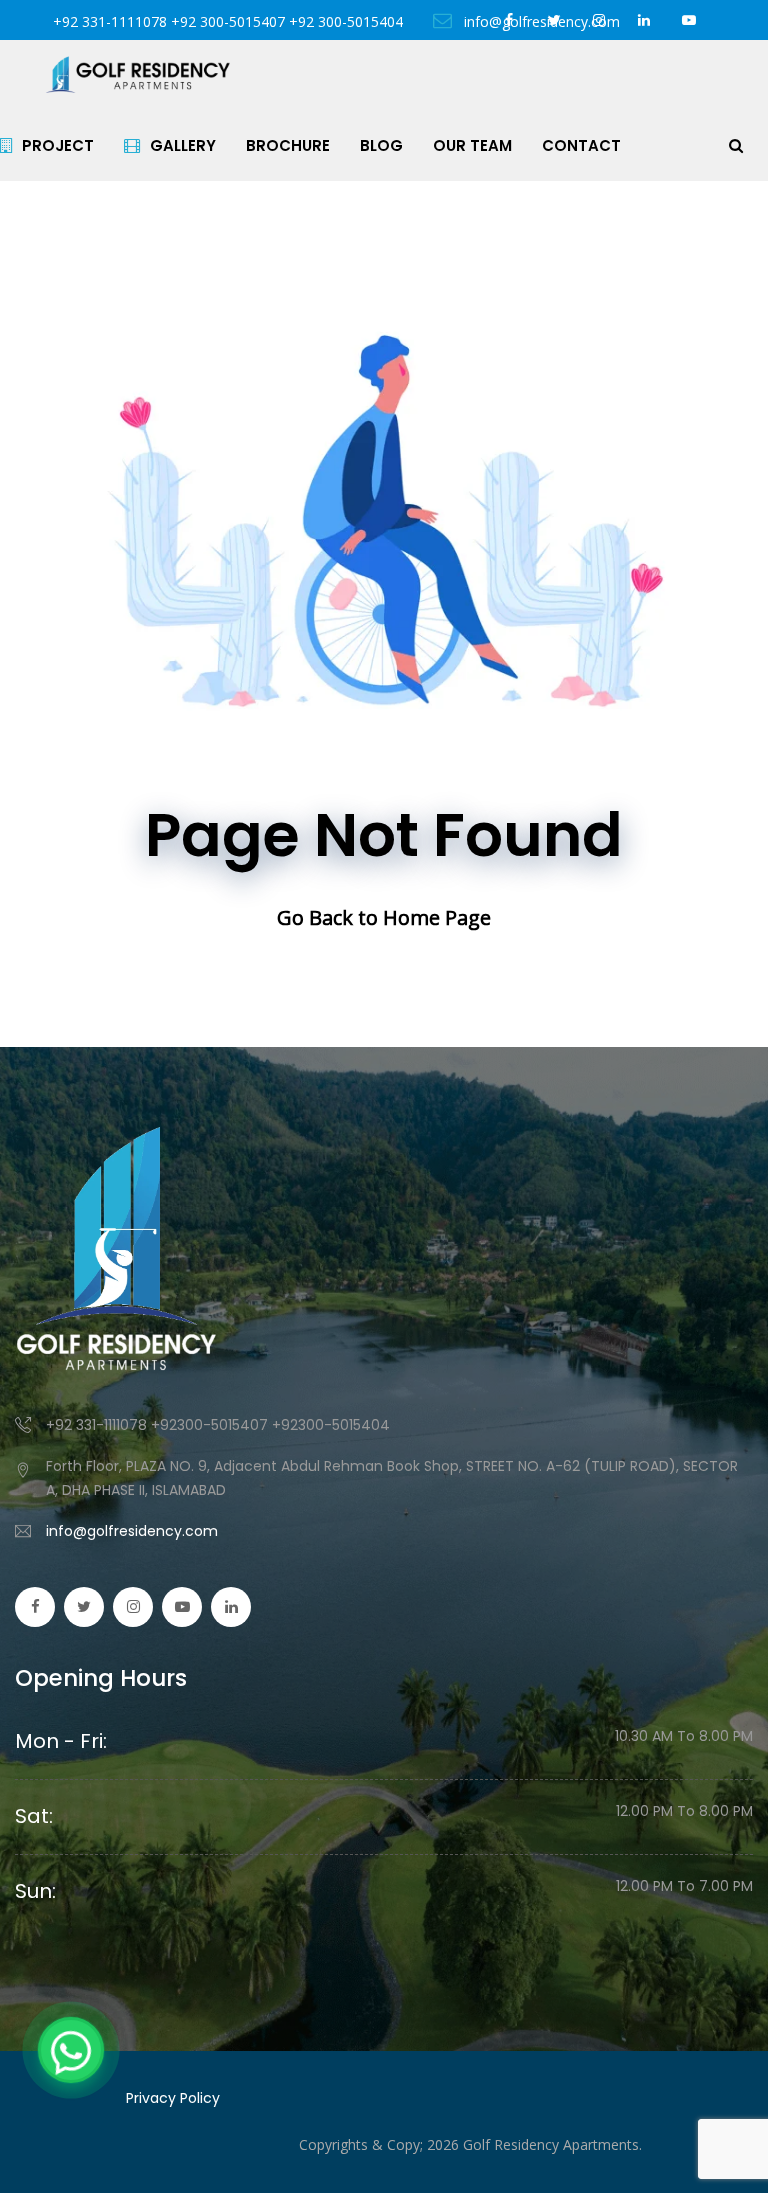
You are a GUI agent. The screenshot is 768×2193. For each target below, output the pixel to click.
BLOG (381, 145)
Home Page (437, 917)
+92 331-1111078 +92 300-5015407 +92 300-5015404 (228, 21)
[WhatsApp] (71, 2050)
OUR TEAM (472, 145)
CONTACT (581, 145)
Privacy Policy (173, 2098)
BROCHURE (288, 145)
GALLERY (183, 145)
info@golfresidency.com (132, 1531)
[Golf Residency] (137, 75)
